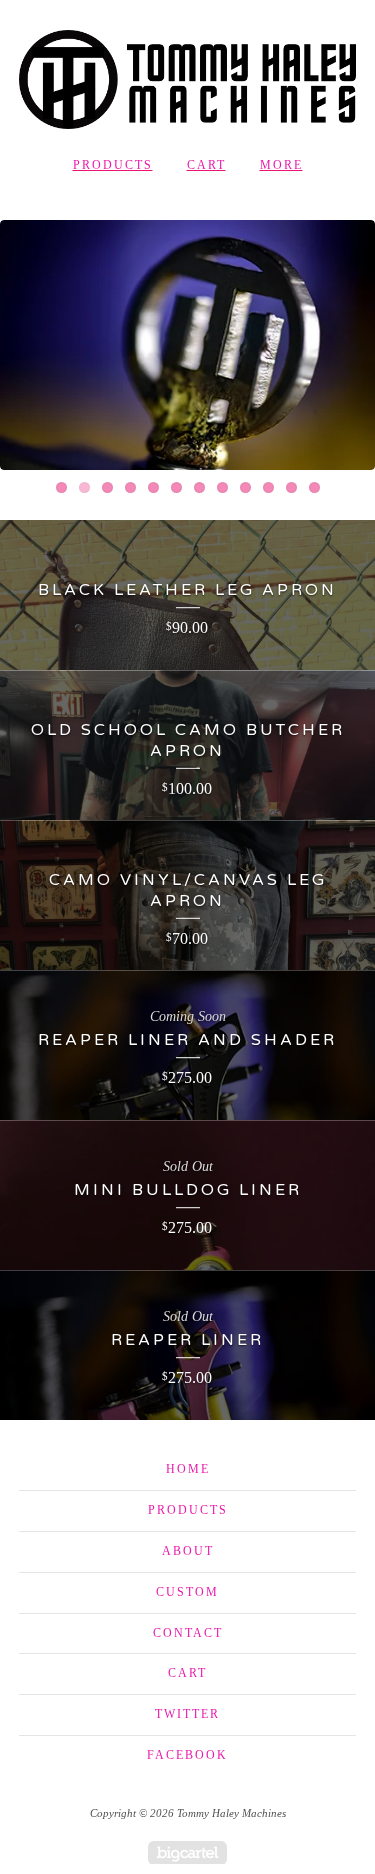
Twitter (187, 1714)
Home (188, 1469)
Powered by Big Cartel (187, 1852)
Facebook (187, 1755)
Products (113, 165)
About (188, 1551)
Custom (187, 1592)
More (281, 165)
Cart (206, 165)
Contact (188, 1633)
